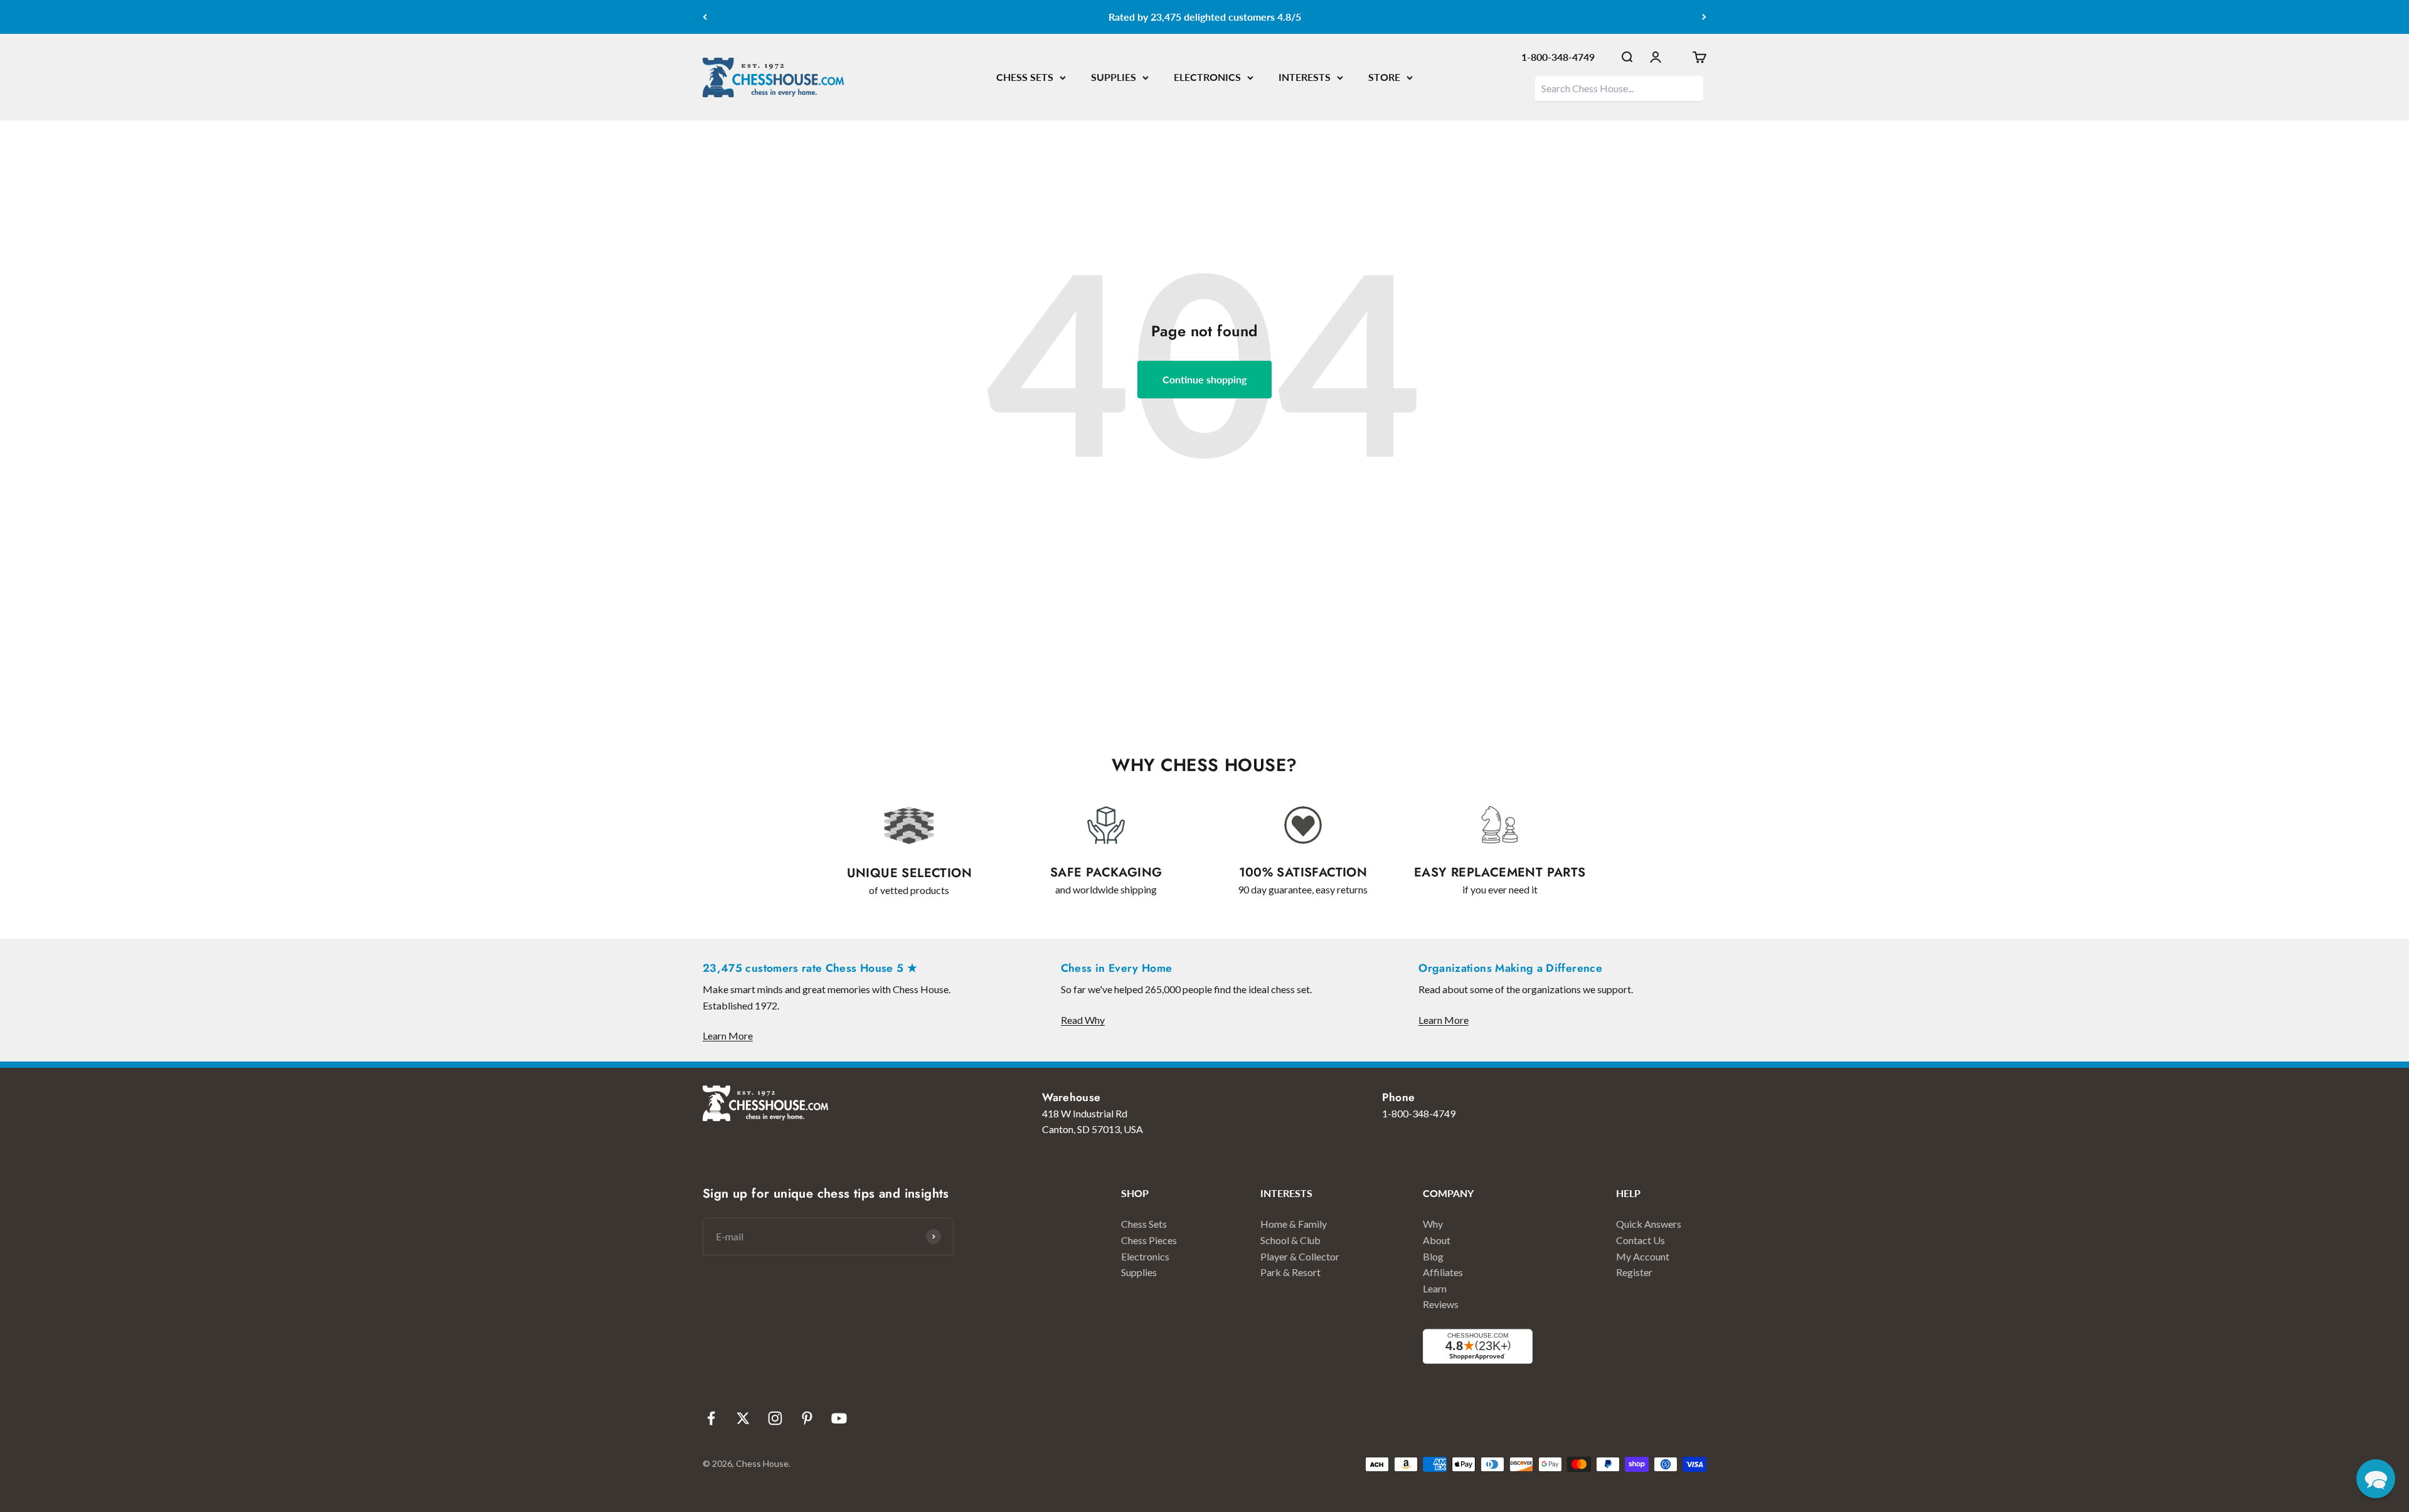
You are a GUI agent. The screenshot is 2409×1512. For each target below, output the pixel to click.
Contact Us (1641, 1240)
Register (1634, 1272)
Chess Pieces (1149, 1240)
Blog (1433, 1256)
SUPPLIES (1114, 77)
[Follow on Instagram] (775, 1418)
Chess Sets (1144, 1224)
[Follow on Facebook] (711, 1418)
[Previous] (705, 17)
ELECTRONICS (1207, 77)
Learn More (728, 1036)
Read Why (1083, 1020)
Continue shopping (1204, 379)
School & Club (1290, 1240)
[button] (2376, 1479)
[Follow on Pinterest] (807, 1418)
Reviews (1441, 1304)
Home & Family (1294, 1224)
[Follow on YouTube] (839, 1418)
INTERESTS (1305, 77)
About (1437, 1240)
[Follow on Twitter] (743, 1418)
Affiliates (1443, 1272)
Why (1433, 1224)
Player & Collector (1300, 1256)
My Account (1643, 1256)
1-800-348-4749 (1558, 57)
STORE (1384, 77)
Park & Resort (1290, 1272)
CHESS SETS (1025, 77)
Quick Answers (1649, 1224)
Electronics (1145, 1256)
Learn (1435, 1288)
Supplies (1139, 1272)
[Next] (1704, 17)
